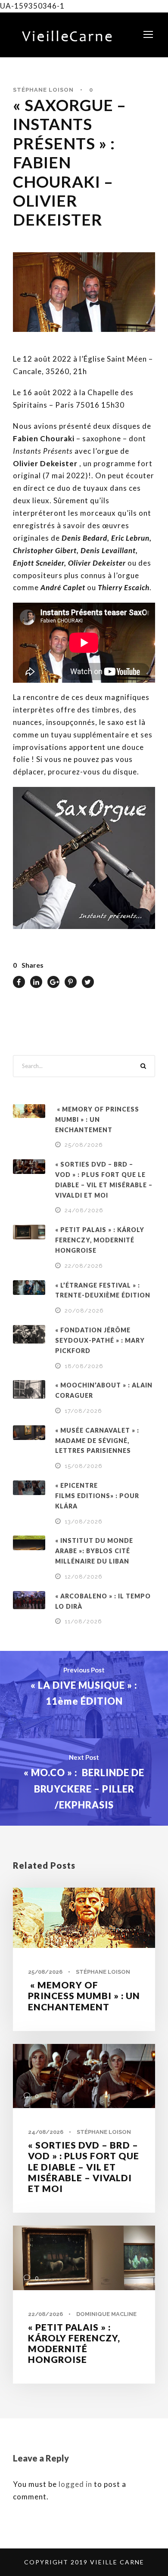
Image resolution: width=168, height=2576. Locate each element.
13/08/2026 (84, 1522)
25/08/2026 (84, 1145)
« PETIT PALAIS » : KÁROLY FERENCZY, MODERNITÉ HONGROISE (100, 1240)
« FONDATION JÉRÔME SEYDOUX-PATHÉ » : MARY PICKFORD (100, 1340)
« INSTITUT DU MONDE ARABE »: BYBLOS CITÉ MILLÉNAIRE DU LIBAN (94, 1551)
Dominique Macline (106, 2314)
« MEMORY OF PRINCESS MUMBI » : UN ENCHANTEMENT (97, 1119)
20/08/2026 (84, 1311)
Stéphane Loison (43, 90)
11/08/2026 (83, 1621)
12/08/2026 (84, 1577)
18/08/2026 (84, 1366)
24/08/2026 (84, 1210)
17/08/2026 (83, 1411)
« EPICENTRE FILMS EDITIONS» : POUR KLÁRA (97, 1496)
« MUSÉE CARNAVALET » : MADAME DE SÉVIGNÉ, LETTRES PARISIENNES (97, 1441)
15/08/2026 (84, 1466)
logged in (75, 2484)
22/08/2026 (84, 1266)
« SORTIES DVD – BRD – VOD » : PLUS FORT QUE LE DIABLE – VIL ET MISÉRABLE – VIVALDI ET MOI (84, 2167)
